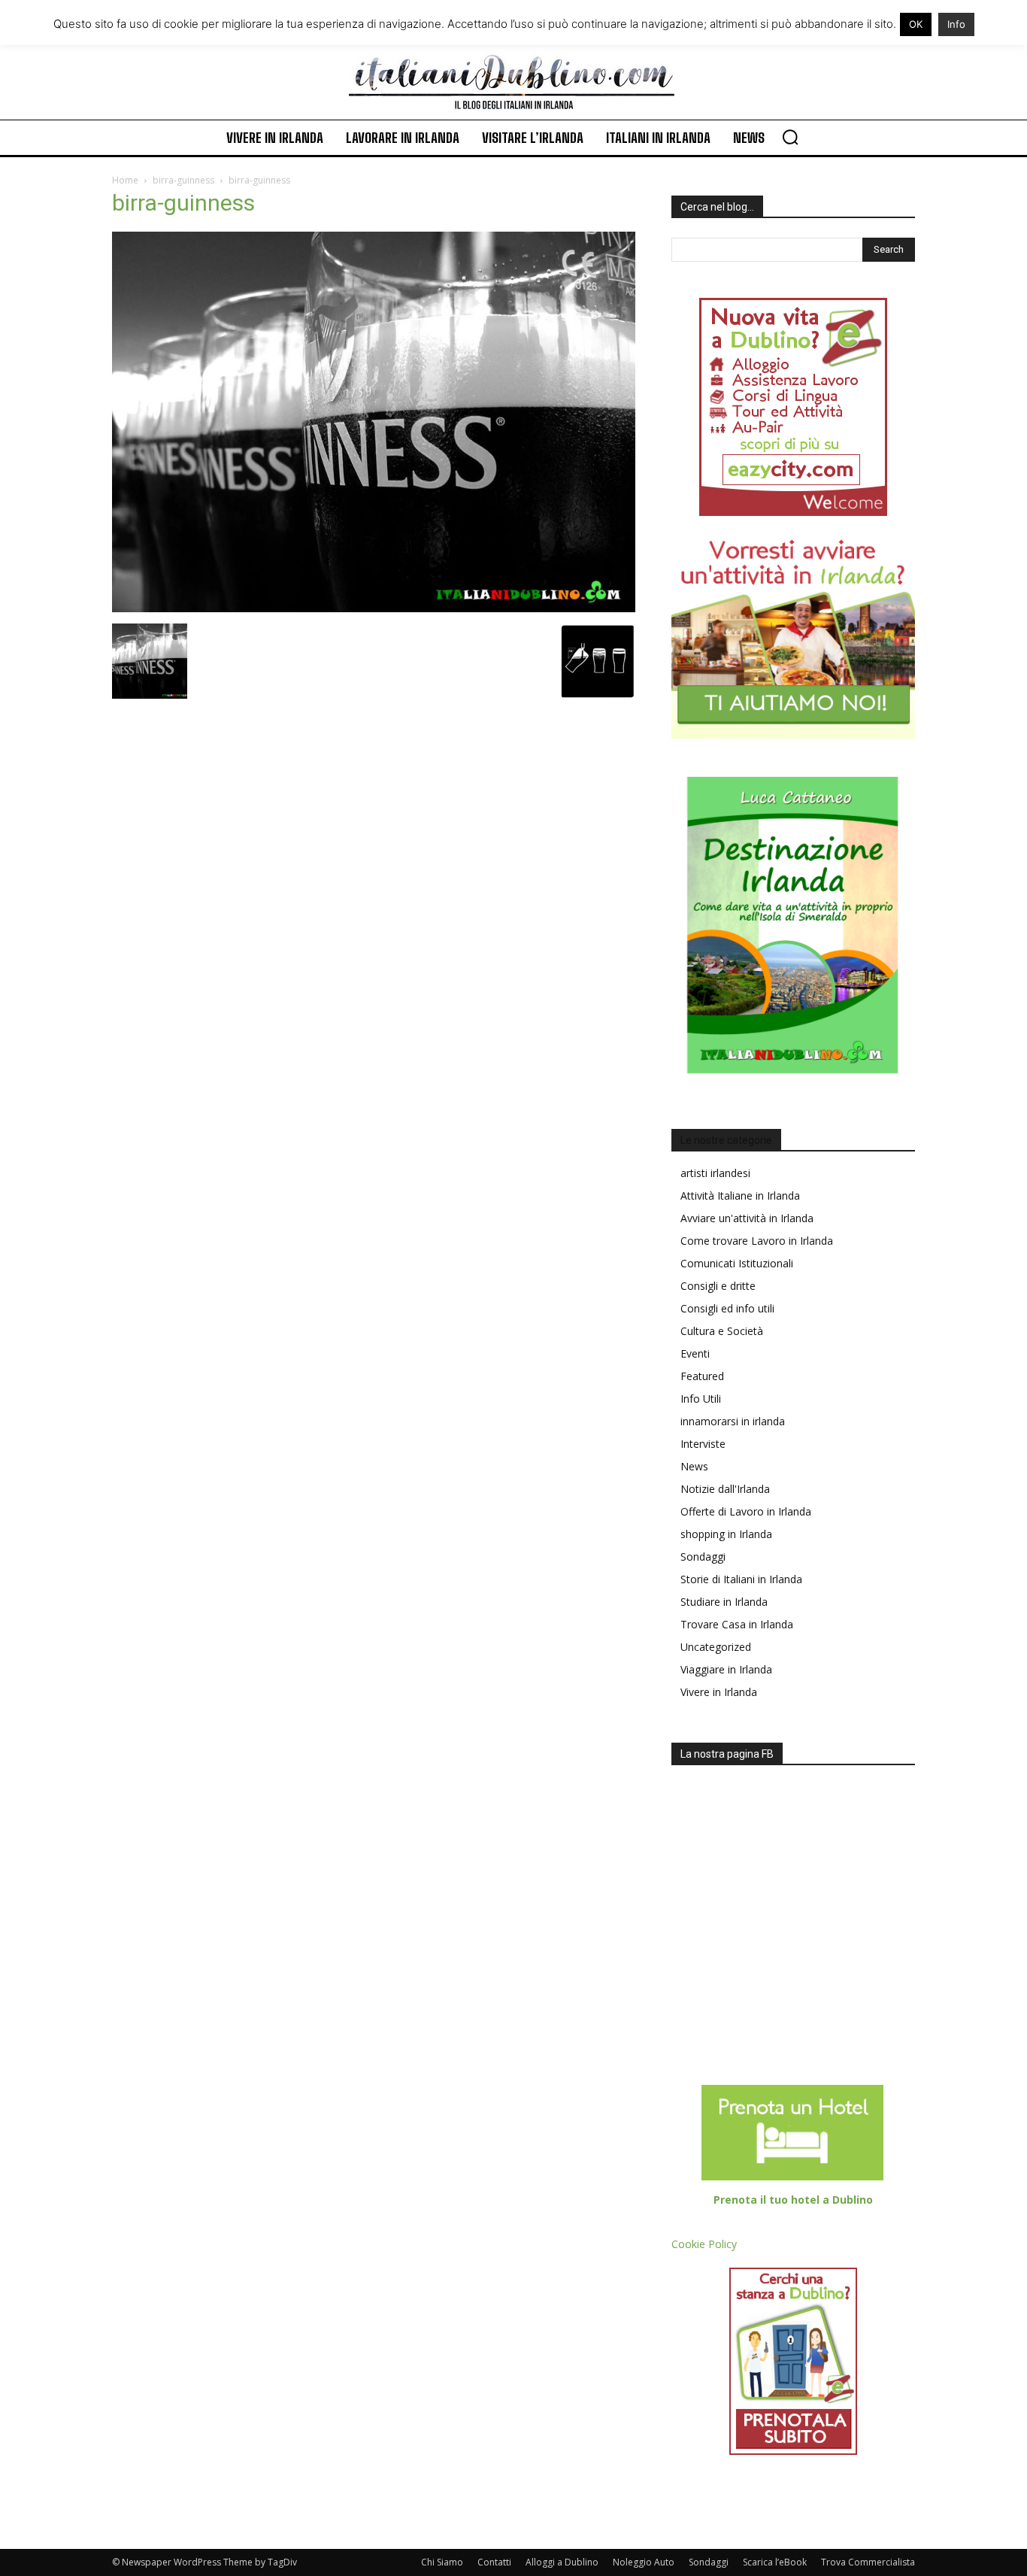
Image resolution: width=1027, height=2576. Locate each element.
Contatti (494, 2562)
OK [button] (916, 24)
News (694, 1466)
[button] (790, 137)
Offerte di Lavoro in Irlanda (746, 1511)
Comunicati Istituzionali (737, 1263)
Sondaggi (703, 1557)
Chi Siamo (442, 2562)
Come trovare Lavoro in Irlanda (757, 1241)
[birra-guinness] (374, 608)
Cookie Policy (704, 2244)
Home (125, 180)
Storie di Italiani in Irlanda (741, 1579)
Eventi (695, 1353)
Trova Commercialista (868, 2562)
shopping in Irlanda (726, 1534)
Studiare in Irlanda (724, 1602)
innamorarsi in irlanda (733, 1421)
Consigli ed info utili (727, 1308)
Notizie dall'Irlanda (725, 1489)
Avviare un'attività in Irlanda (747, 1218)
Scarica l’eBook (775, 2562)
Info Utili (701, 1399)
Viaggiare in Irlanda (726, 1669)
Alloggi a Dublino (562, 2562)
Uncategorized (716, 1647)
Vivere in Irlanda (719, 1692)
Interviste (703, 1444)
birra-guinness (183, 180)
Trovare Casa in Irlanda (737, 1624)
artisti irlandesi (715, 1173)
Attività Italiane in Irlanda (740, 1195)
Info (956, 24)
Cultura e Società (722, 1331)
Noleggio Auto (644, 2562)
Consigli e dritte (718, 1286)
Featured (702, 1376)
